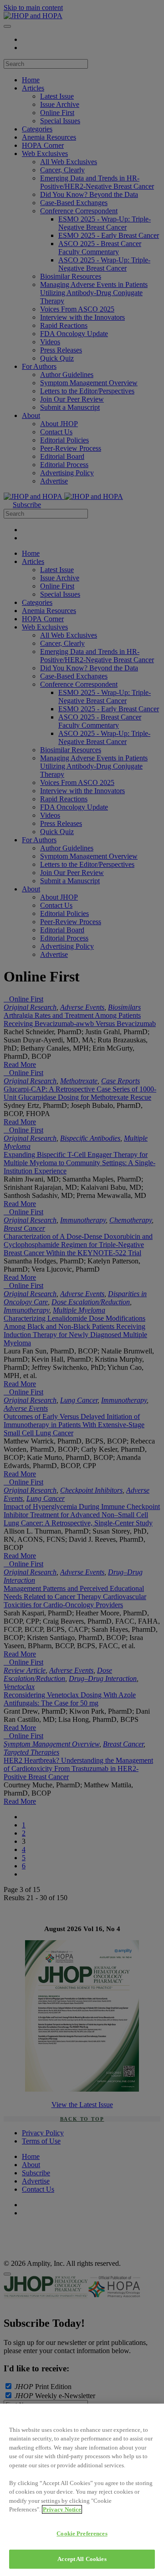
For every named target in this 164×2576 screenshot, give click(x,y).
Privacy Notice (62, 2509)
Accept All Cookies (82, 2559)
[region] (82, 2490)
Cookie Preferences (82, 2533)
